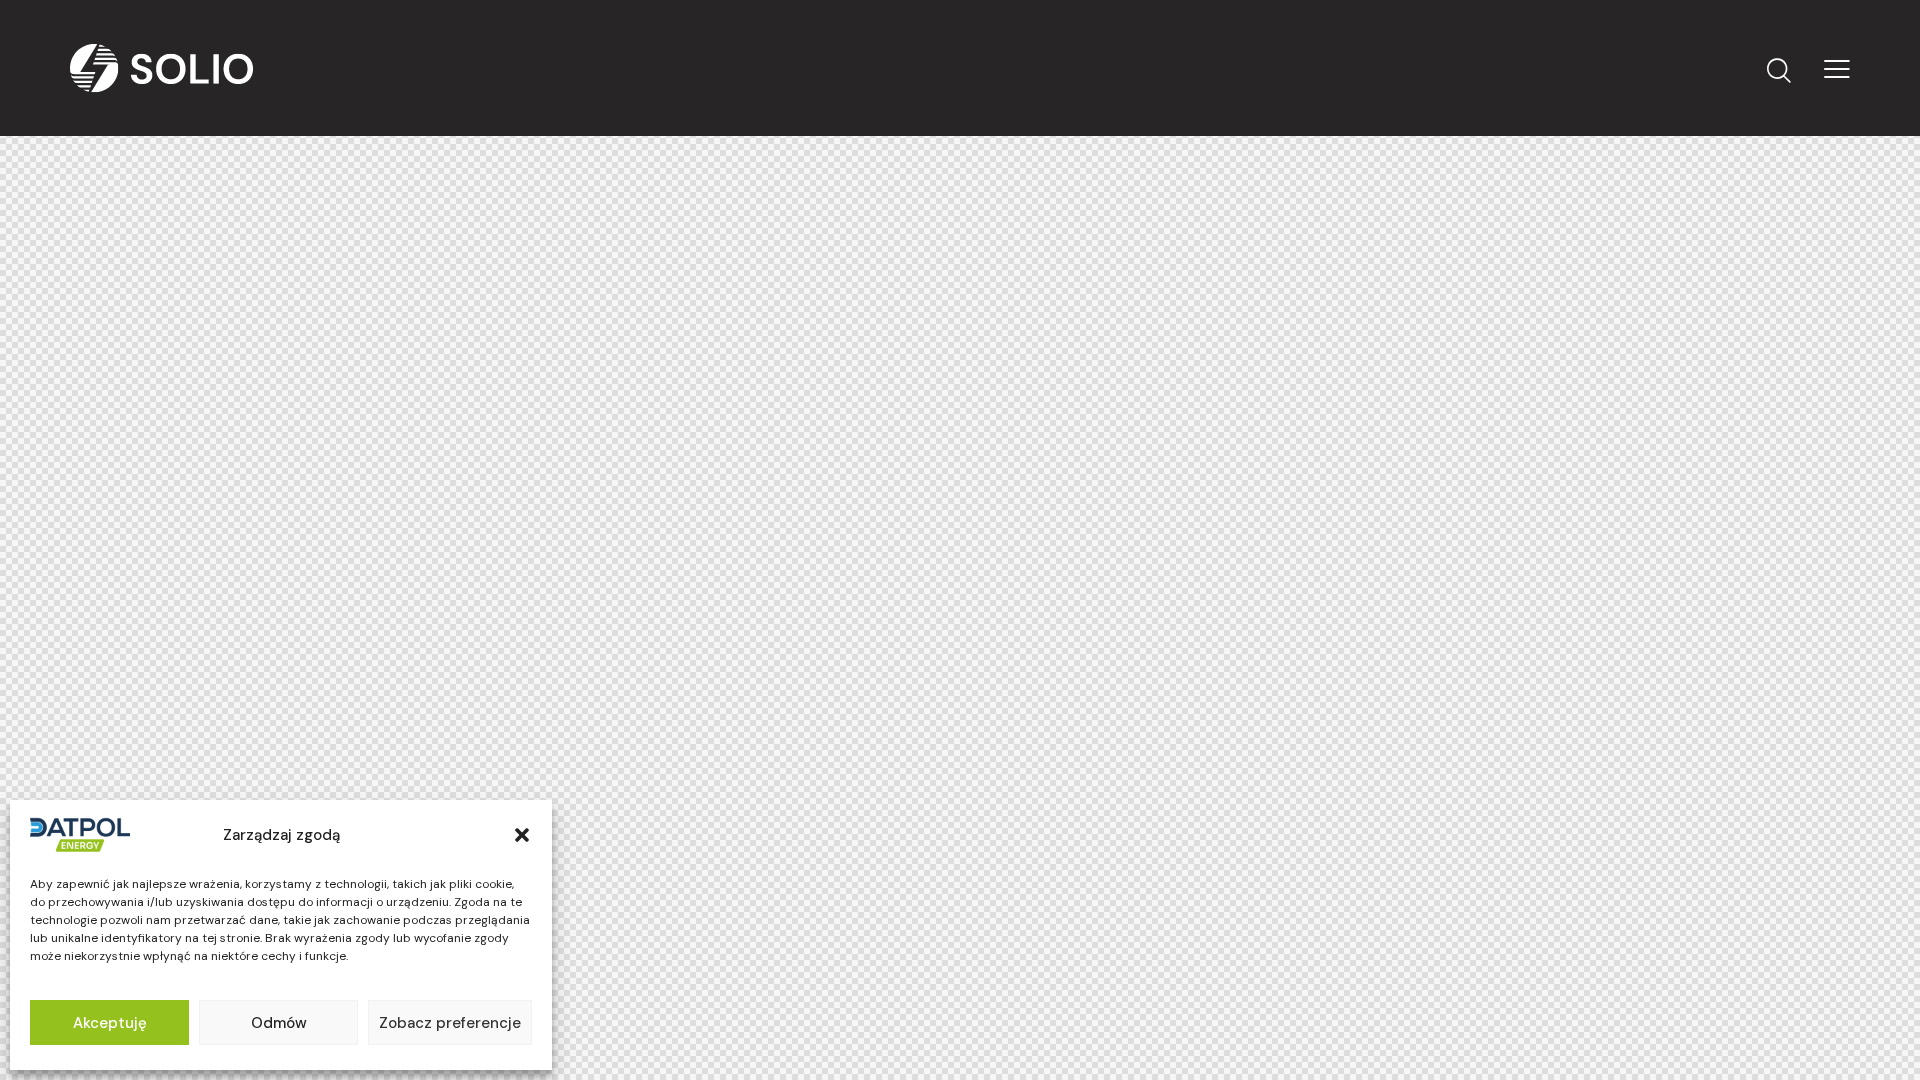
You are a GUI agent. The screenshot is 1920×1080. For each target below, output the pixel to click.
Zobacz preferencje (450, 1023)
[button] (522, 835)
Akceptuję (110, 1023)
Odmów (279, 1023)
